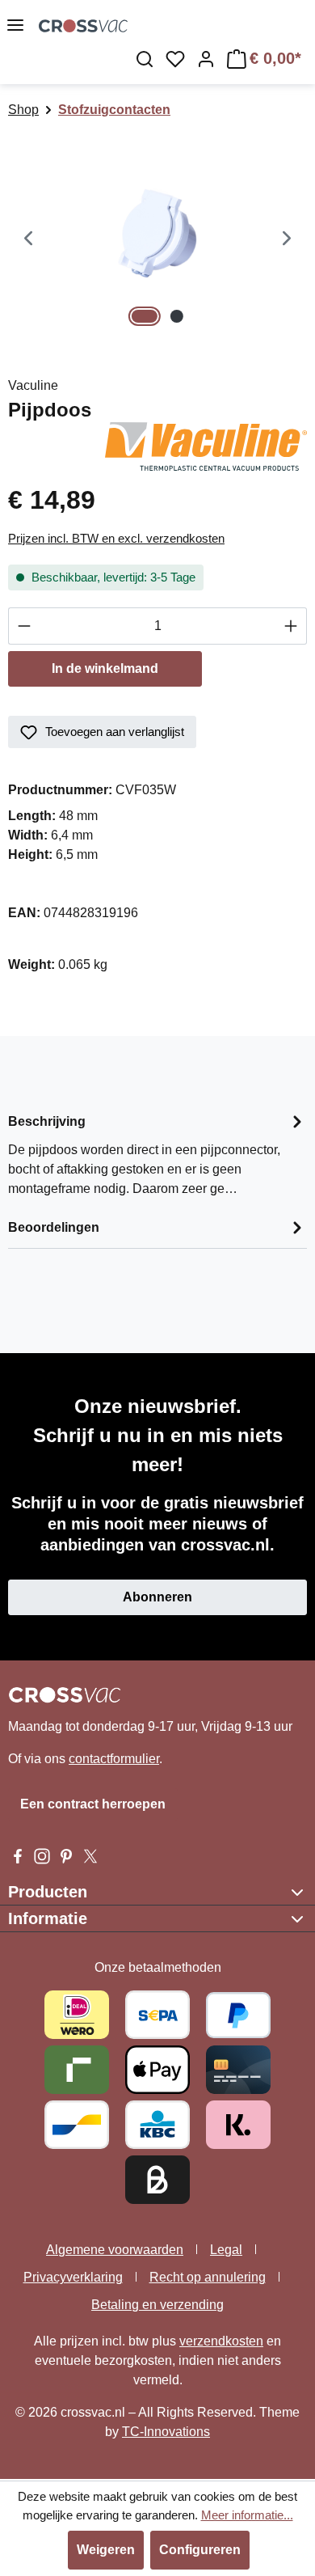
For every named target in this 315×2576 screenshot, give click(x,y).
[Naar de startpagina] (83, 25)
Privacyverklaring (73, 2277)
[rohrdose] (157, 240)
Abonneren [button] (157, 1597)
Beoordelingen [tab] (54, 1227)
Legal (226, 2250)
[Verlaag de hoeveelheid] (24, 626)
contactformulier (114, 1759)
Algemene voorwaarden (115, 2250)
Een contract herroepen (93, 1804)
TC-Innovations (166, 2432)
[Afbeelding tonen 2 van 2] (177, 316)
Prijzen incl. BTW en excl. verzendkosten (116, 538)
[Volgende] (287, 240)
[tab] (157, 1154)
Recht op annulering (208, 2277)
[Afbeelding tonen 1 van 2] (145, 316)
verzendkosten (221, 2341)
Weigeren (106, 2550)
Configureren (200, 2550)
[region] (157, 240)
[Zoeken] (145, 59)
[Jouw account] (206, 59)
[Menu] (15, 25)
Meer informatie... (247, 2515)
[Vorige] (28, 240)
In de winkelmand (105, 668)
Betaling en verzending (157, 2305)
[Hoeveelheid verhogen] (291, 626)
